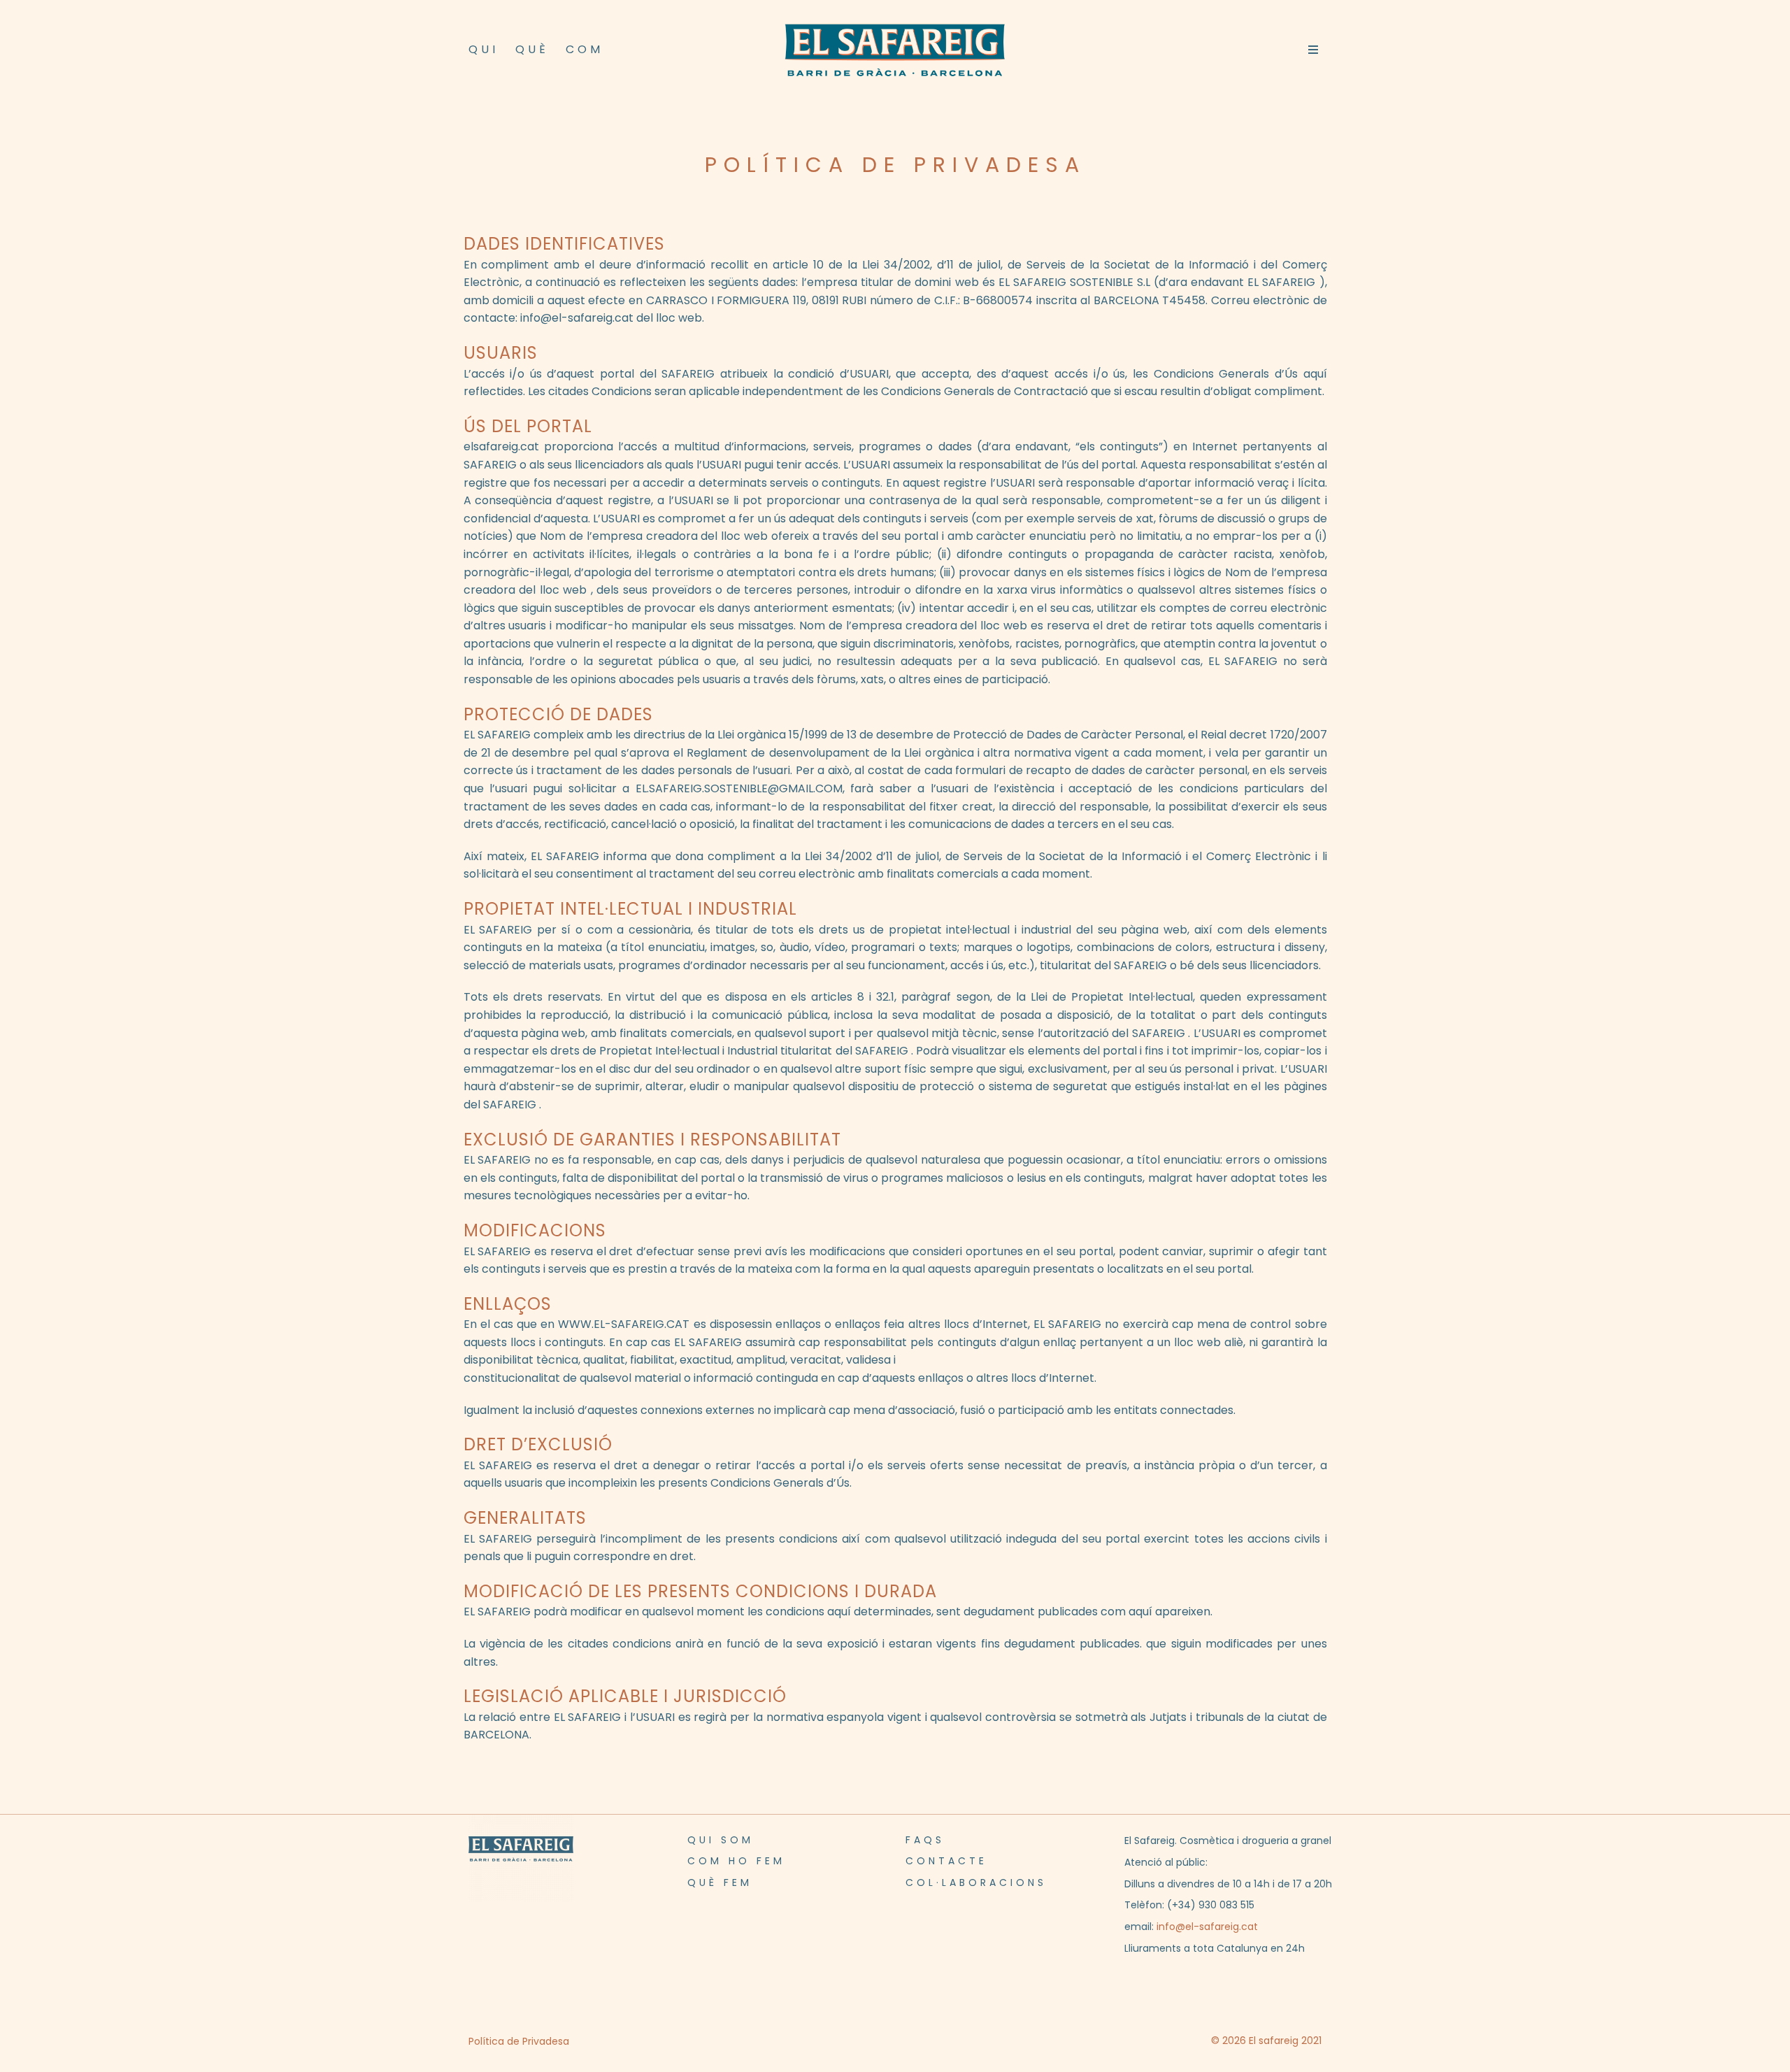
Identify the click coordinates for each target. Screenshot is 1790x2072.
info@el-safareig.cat (1207, 1927)
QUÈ (532, 49)
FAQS (925, 1840)
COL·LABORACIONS (976, 1882)
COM (585, 49)
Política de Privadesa (519, 2041)
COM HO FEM (736, 1861)
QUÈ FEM (720, 1882)
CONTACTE (946, 1861)
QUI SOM (721, 1840)
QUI (484, 49)
